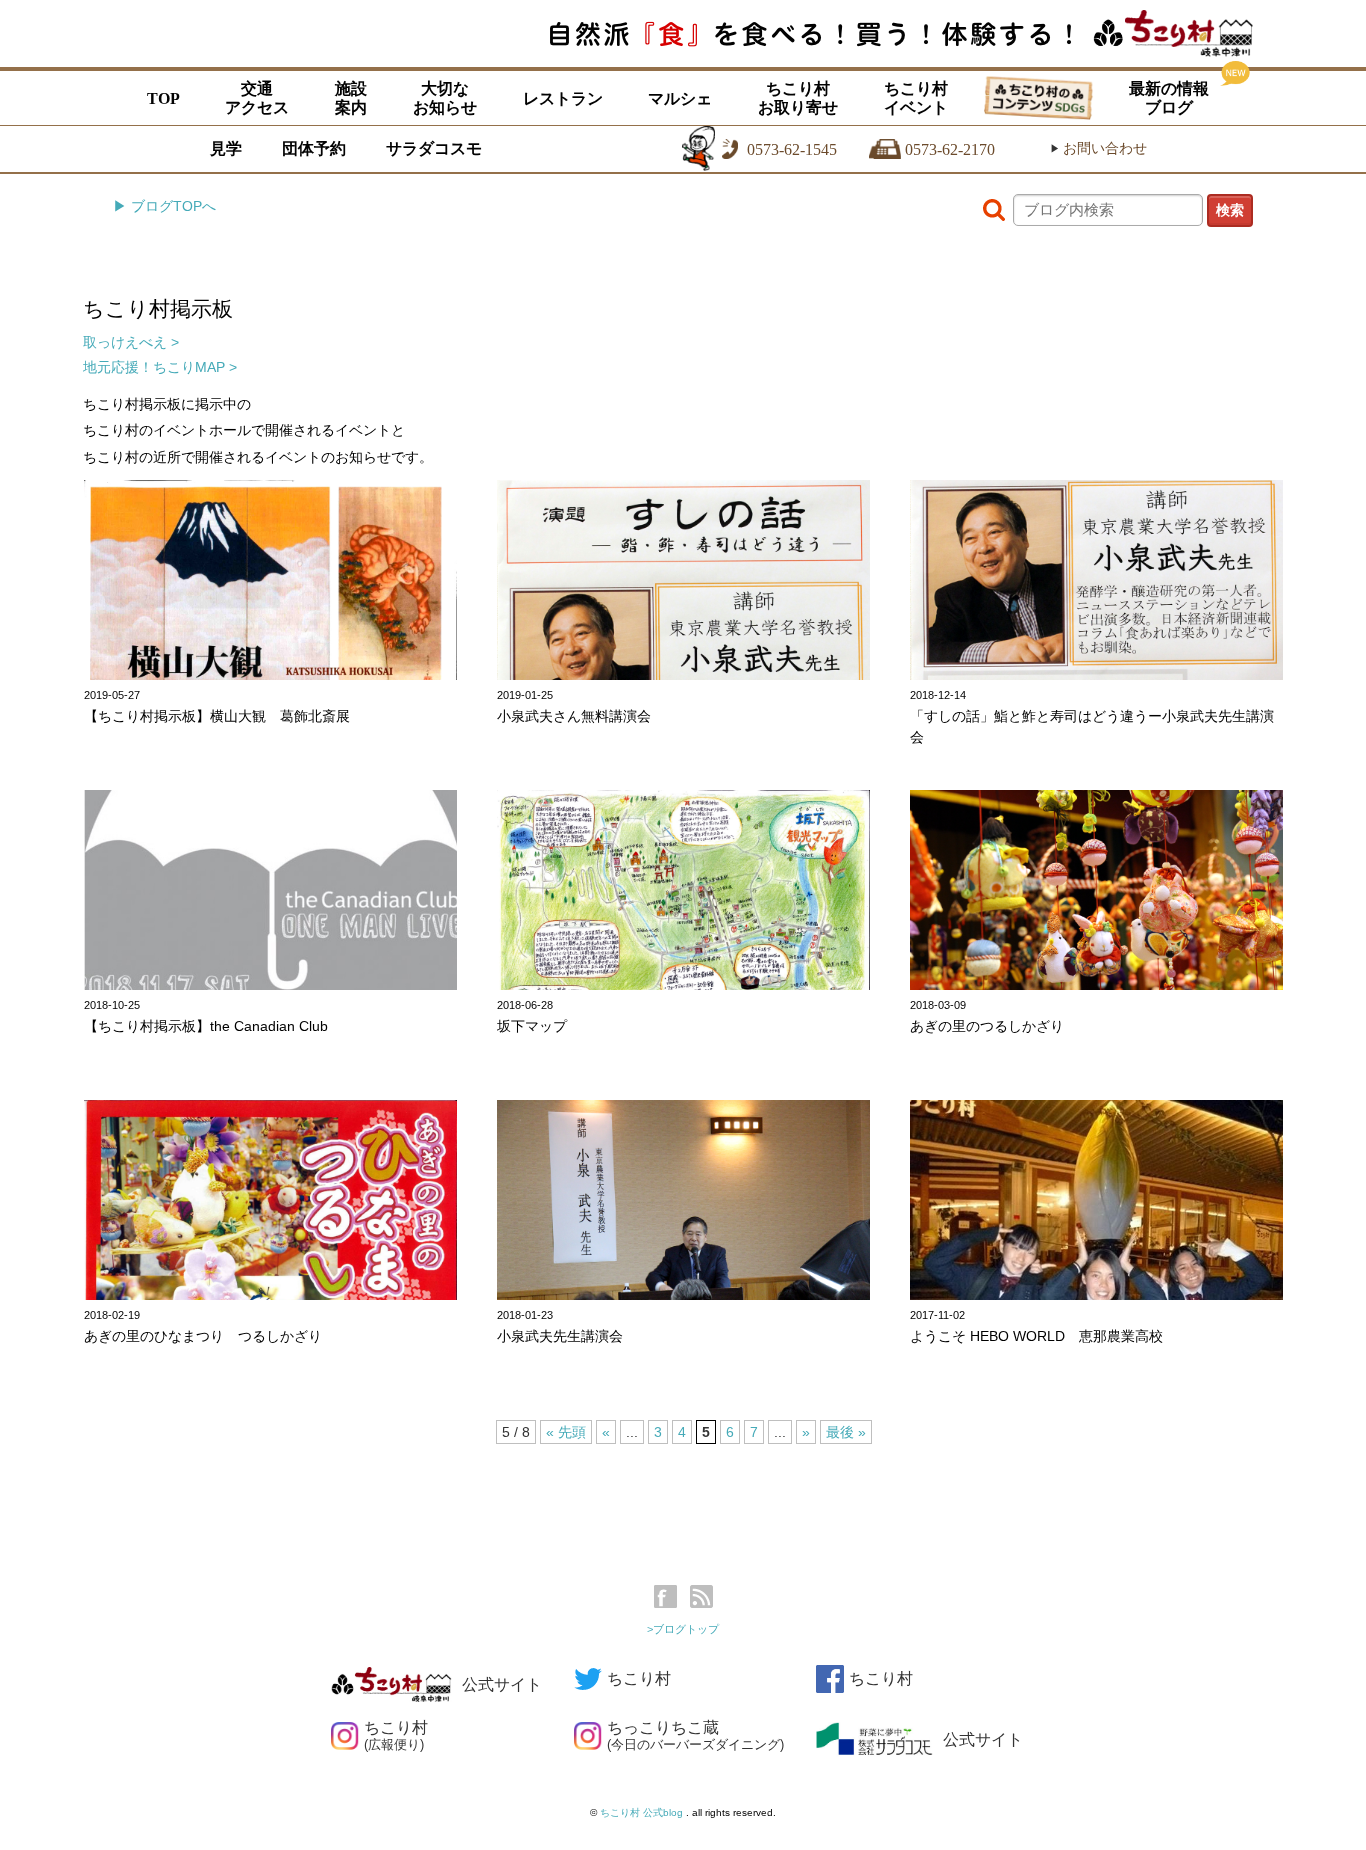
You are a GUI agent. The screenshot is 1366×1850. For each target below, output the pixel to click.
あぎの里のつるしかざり (987, 1026)
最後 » (846, 1432)
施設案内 (351, 98)
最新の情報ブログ (1169, 98)
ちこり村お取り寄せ (798, 98)
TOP (163, 98)
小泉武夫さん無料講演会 (574, 716)
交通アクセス (257, 98)
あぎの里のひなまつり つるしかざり (203, 1336)
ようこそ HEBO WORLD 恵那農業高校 (1036, 1336)
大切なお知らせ (445, 98)
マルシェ (680, 98)
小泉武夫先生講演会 (560, 1336)
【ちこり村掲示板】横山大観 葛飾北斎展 (217, 716)
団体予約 (314, 148)
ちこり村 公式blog (643, 1812)
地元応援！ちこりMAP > (160, 367)
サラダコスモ (434, 148)
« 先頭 (566, 1432)
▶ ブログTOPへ (164, 206)
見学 (226, 148)
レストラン (563, 98)
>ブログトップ (683, 1629)
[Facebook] (670, 1597)
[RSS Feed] (701, 1597)
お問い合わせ (1098, 148)
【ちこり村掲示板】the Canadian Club (206, 1026)
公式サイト (502, 1684)
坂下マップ (532, 1026)
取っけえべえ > (131, 342)
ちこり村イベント (916, 98)
